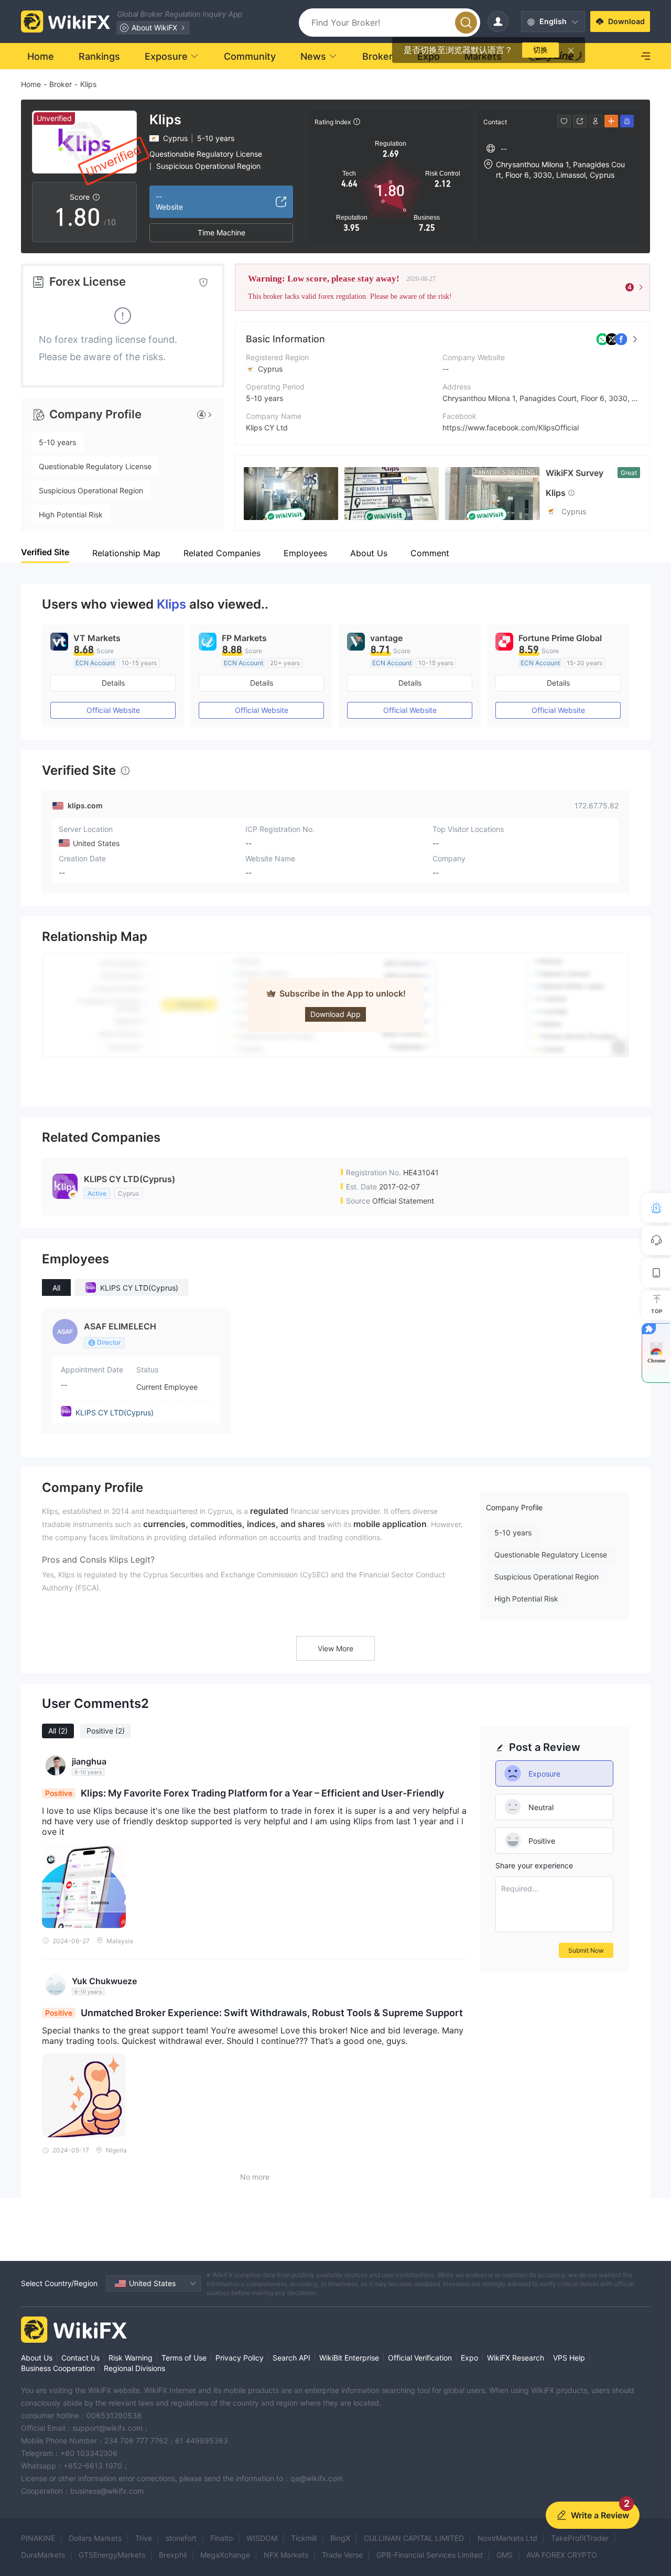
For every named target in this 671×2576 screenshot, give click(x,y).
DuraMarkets (43, 2555)
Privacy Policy (240, 2358)
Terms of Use (184, 2358)
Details (113, 683)
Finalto (221, 2538)
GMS (505, 2555)
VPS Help (569, 2358)
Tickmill (304, 2538)
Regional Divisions (134, 2368)
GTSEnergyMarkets (112, 2555)
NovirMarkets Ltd (507, 2538)
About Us (37, 2358)
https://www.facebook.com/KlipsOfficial (511, 427)
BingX (340, 2538)
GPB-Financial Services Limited (430, 2555)
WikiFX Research (516, 2358)
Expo (469, 2358)
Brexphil (173, 2555)
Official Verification (420, 2358)
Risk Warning (131, 2358)
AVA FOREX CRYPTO (562, 2555)
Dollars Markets (95, 2538)
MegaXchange (225, 2555)
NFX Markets (286, 2555)
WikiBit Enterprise (349, 2358)
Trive (144, 2538)
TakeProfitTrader (580, 2538)
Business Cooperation (58, 2368)
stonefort (181, 2538)
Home (31, 84)
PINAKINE (38, 2538)
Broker (61, 84)
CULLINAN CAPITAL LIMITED (414, 2538)
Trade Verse (342, 2555)
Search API (291, 2358)
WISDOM (262, 2538)
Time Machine (221, 232)
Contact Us (80, 2358)
